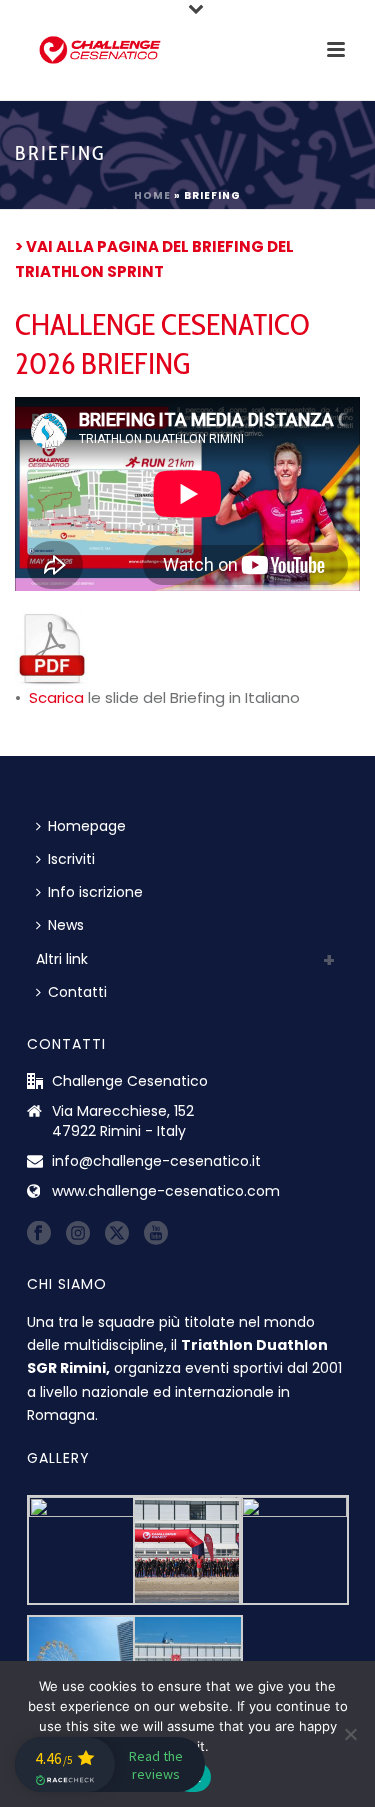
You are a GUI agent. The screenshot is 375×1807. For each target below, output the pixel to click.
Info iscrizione (95, 892)
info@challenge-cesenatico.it (156, 1161)
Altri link (62, 959)
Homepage (87, 826)
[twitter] (117, 1234)
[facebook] (39, 1234)
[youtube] (156, 1234)
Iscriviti (71, 859)
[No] (350, 1734)
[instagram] (78, 1234)
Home (152, 195)
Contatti (77, 992)
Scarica (56, 697)
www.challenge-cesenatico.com (166, 1191)
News (66, 925)
